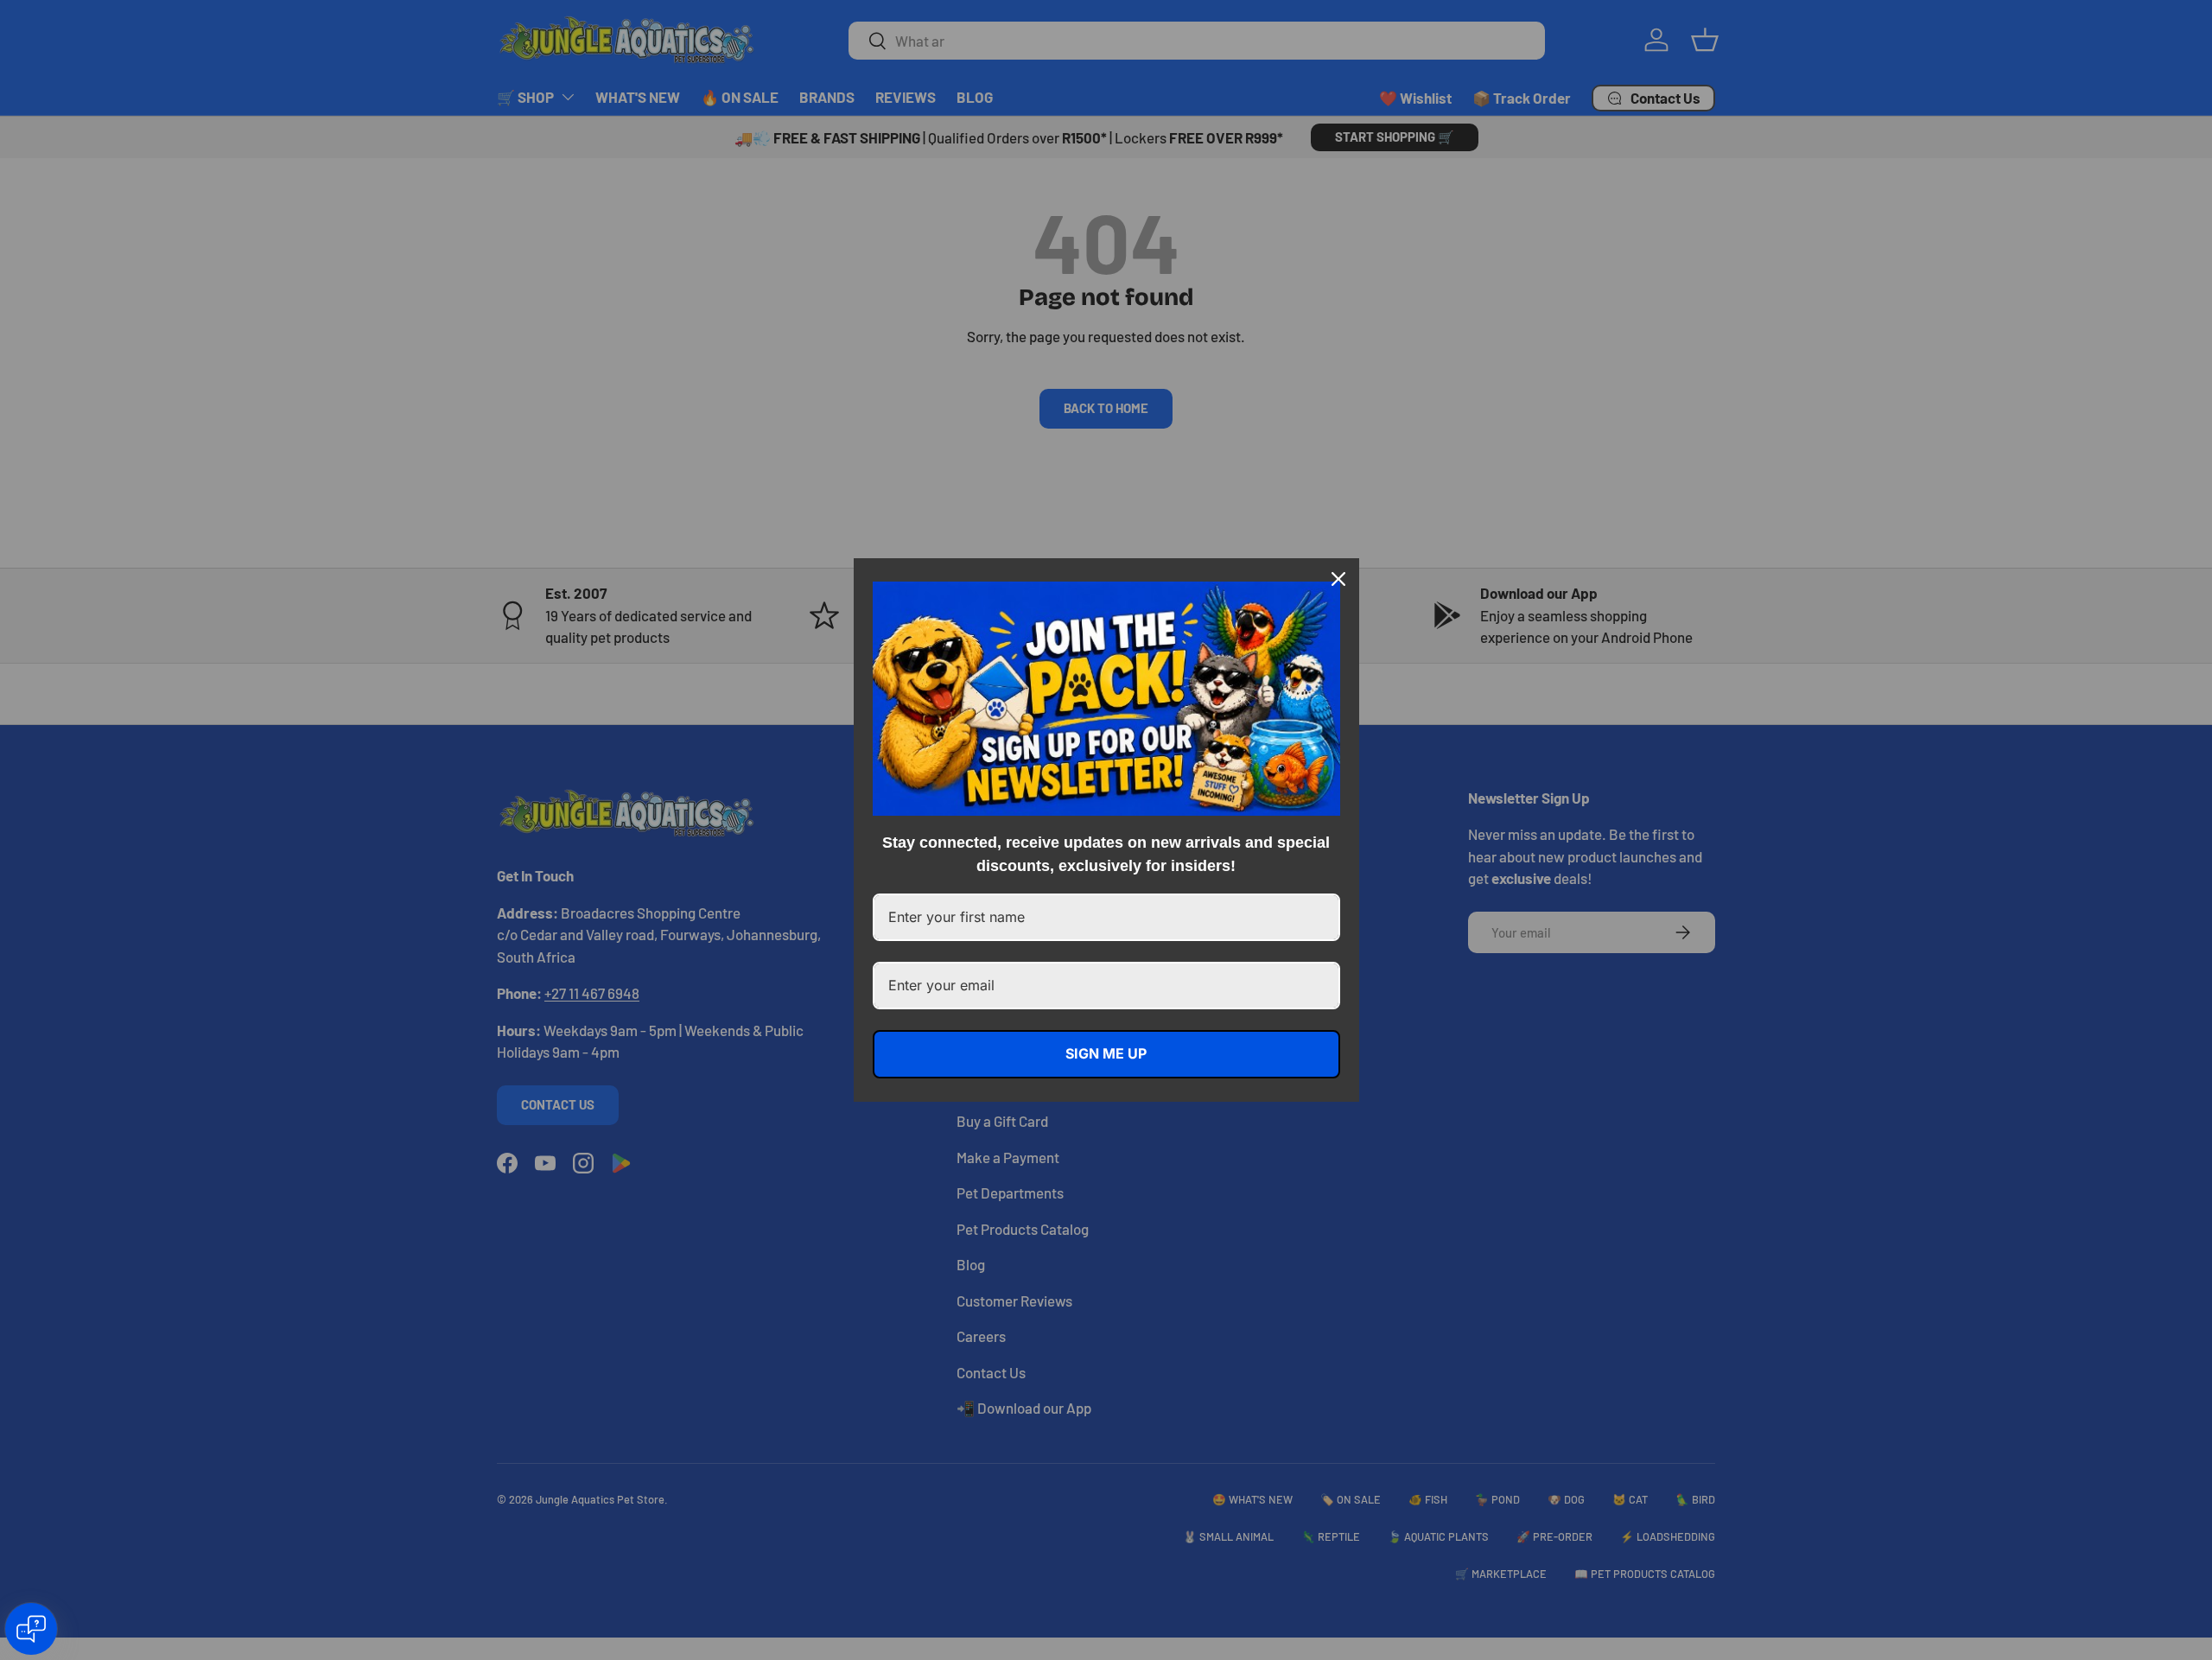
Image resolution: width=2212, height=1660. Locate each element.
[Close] (1338, 579)
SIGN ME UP (1106, 1053)
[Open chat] (31, 1629)
